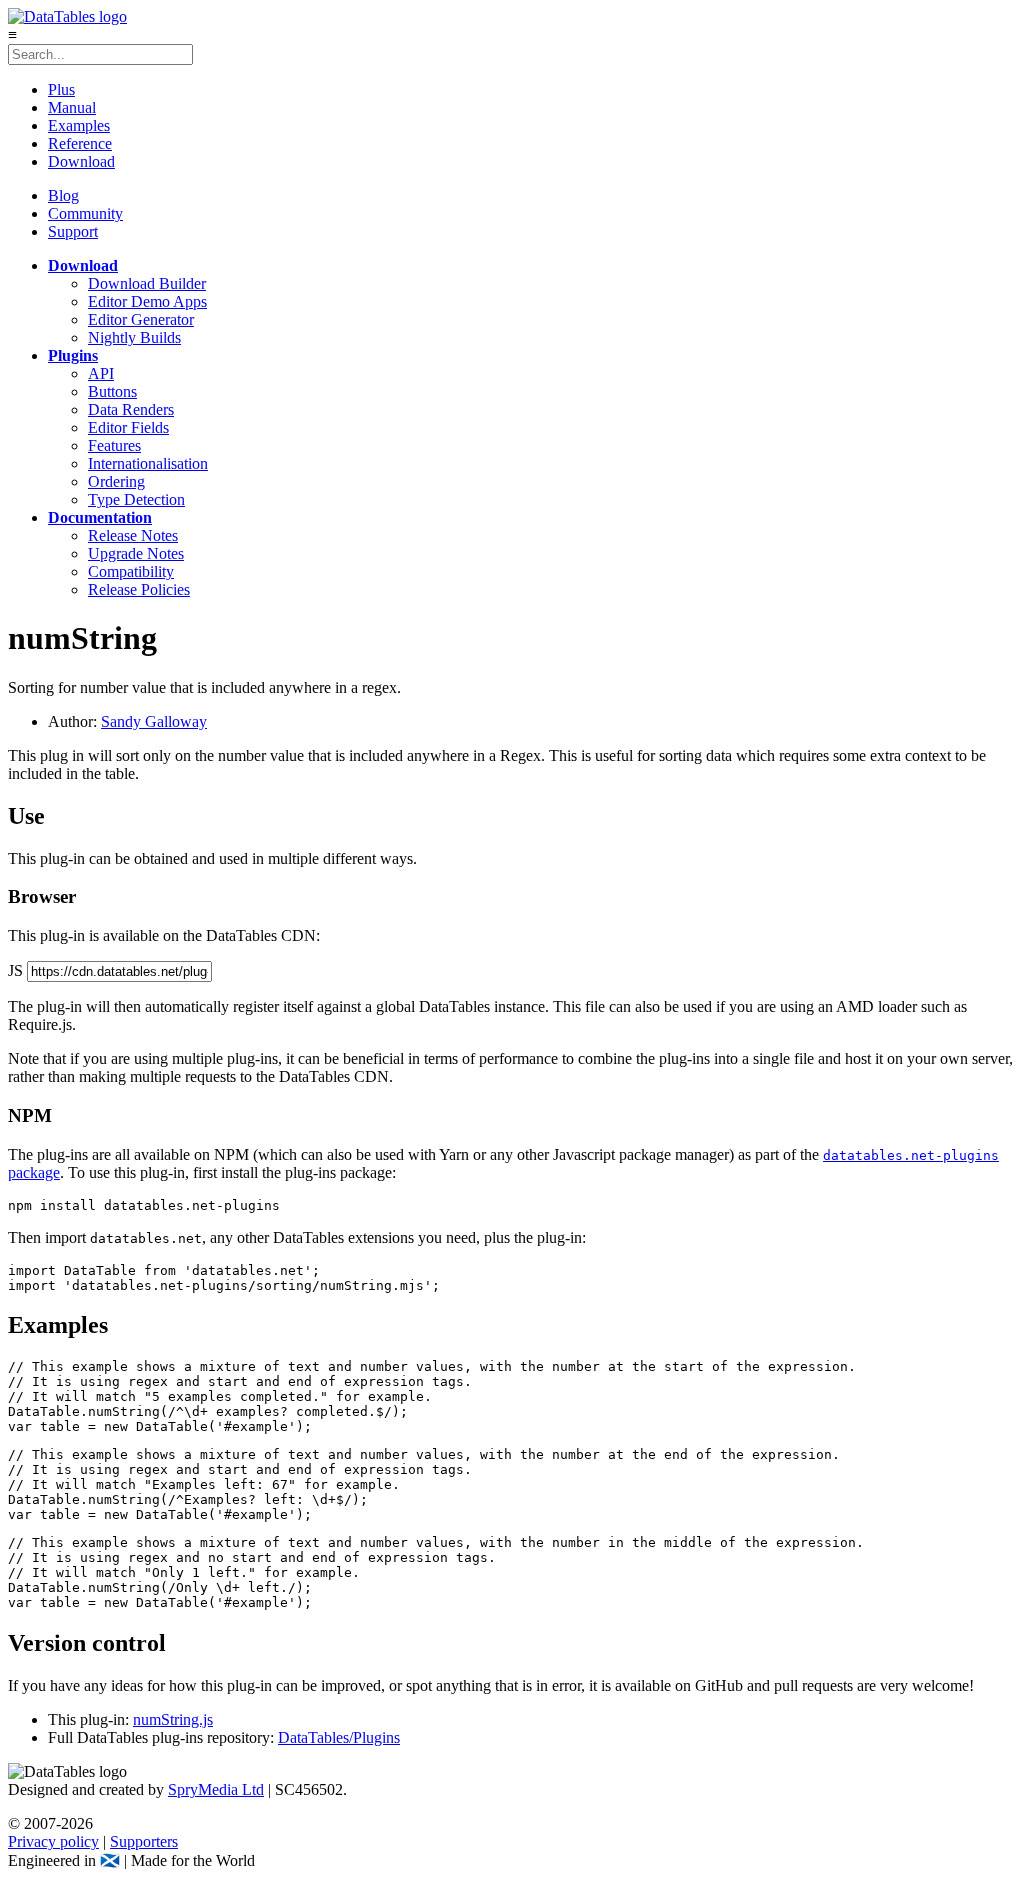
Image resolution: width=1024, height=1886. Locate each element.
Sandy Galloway (154, 721)
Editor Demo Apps (147, 301)
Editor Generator (141, 319)
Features (114, 445)
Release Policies (139, 589)
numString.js (173, 1719)
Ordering (116, 481)
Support (73, 231)
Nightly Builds (134, 337)
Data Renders (131, 409)
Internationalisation (148, 463)
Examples (79, 125)
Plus (61, 89)
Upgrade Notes (136, 553)
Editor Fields (128, 427)
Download (81, 161)
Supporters (144, 1841)
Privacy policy (53, 1841)
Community (85, 213)
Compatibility (131, 571)
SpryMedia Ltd (216, 1789)
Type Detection (136, 499)
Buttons (112, 391)
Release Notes (133, 535)
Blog (63, 195)
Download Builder (147, 283)
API (101, 373)
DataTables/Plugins (339, 1737)
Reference (80, 143)
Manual (72, 107)
